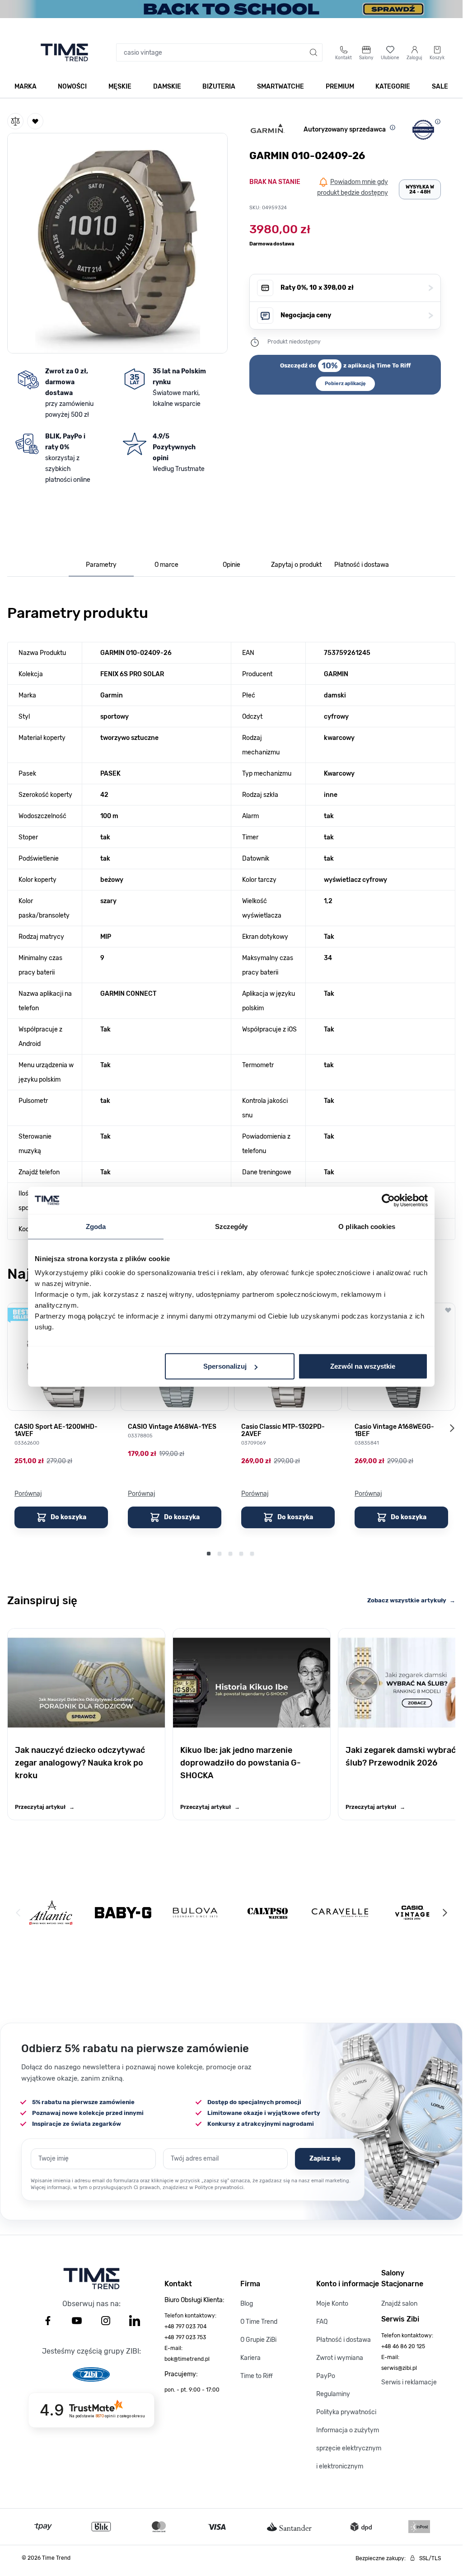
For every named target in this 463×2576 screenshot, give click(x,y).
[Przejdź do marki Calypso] (268, 1913)
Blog (247, 2304)
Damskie (167, 87)
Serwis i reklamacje (409, 2382)
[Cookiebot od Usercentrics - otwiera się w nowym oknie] (388, 1200)
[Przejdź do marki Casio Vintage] (412, 1913)
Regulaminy (333, 2394)
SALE (440, 87)
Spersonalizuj (225, 1366)
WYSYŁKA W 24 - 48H (420, 189)
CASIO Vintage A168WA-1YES (172, 1427)
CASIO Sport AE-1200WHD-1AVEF (56, 1431)
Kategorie (393, 87)
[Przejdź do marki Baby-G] (123, 1913)
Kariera (250, 2358)
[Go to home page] (64, 52)
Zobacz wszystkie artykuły (411, 1600)
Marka (26, 87)
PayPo (326, 2376)
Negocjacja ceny (357, 315)
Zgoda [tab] (96, 1226)
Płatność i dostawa (344, 2340)
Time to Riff (257, 2376)
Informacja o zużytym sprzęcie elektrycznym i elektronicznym (349, 2448)
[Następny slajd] (452, 1428)
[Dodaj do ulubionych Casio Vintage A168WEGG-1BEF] (448, 1310)
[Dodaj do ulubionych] (35, 121)
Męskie (120, 87)
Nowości (72, 87)
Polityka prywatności (346, 2412)
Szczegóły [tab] (231, 1226)
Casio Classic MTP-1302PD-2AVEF (283, 1431)
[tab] (101, 565)
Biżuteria (219, 87)
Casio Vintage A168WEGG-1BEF (394, 1431)
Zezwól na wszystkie (363, 1366)
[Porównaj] (15, 121)
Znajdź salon (399, 2304)
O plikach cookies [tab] (367, 1226)
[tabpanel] (231, 919)
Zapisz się (325, 2159)
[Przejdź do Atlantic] (51, 1913)
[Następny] (444, 1912)
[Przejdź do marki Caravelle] (340, 1913)
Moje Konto (332, 2304)
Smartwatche (281, 87)
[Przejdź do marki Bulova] (195, 1913)
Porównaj (28, 1494)
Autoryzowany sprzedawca (345, 130)
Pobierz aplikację (345, 384)
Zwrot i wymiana (340, 2358)
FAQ (322, 2322)
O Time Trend (259, 2322)
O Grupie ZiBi (258, 2340)
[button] (117, 241)
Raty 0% (357, 288)
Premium (340, 87)
